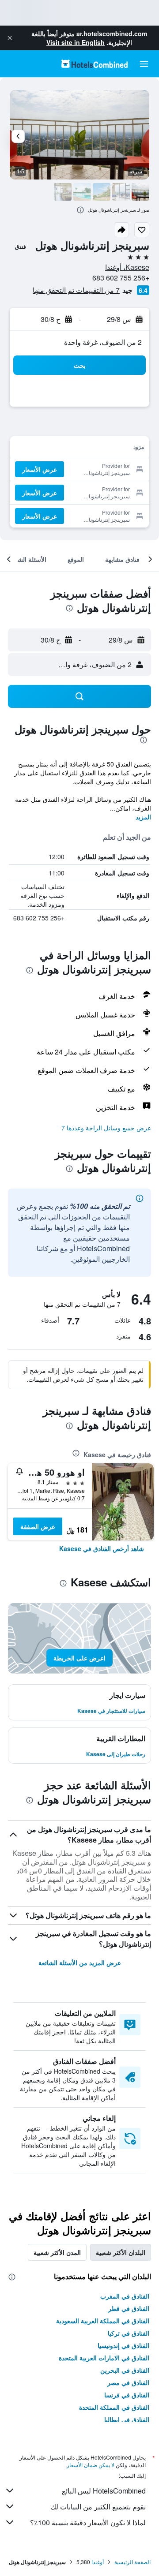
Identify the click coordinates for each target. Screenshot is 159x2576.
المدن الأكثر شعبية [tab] (57, 2252)
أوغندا (98, 2562)
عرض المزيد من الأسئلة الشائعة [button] (80, 1963)
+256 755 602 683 (121, 278)
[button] (10, 38)
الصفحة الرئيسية (132, 2562)
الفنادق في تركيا (129, 2333)
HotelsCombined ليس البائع (104, 2491)
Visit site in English (76, 42)
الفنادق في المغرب (125, 2296)
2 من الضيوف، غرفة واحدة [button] (103, 342)
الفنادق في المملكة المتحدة (114, 2407)
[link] (102, 1548)
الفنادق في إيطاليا (127, 2419)
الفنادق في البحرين (125, 2370)
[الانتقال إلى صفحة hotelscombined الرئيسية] (95, 64)
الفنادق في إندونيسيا (123, 2345)
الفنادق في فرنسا (127, 2395)
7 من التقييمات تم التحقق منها (76, 290)
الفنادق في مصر (128, 2382)
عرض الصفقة (38, 1526)
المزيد (143, 817)
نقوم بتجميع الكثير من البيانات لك (98, 2507)
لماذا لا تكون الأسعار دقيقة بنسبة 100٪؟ (88, 2522)
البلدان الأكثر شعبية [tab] (121, 2252)
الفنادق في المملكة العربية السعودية (103, 2321)
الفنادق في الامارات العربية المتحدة (104, 2358)
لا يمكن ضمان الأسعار (91, 2465)
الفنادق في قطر (129, 2308)
